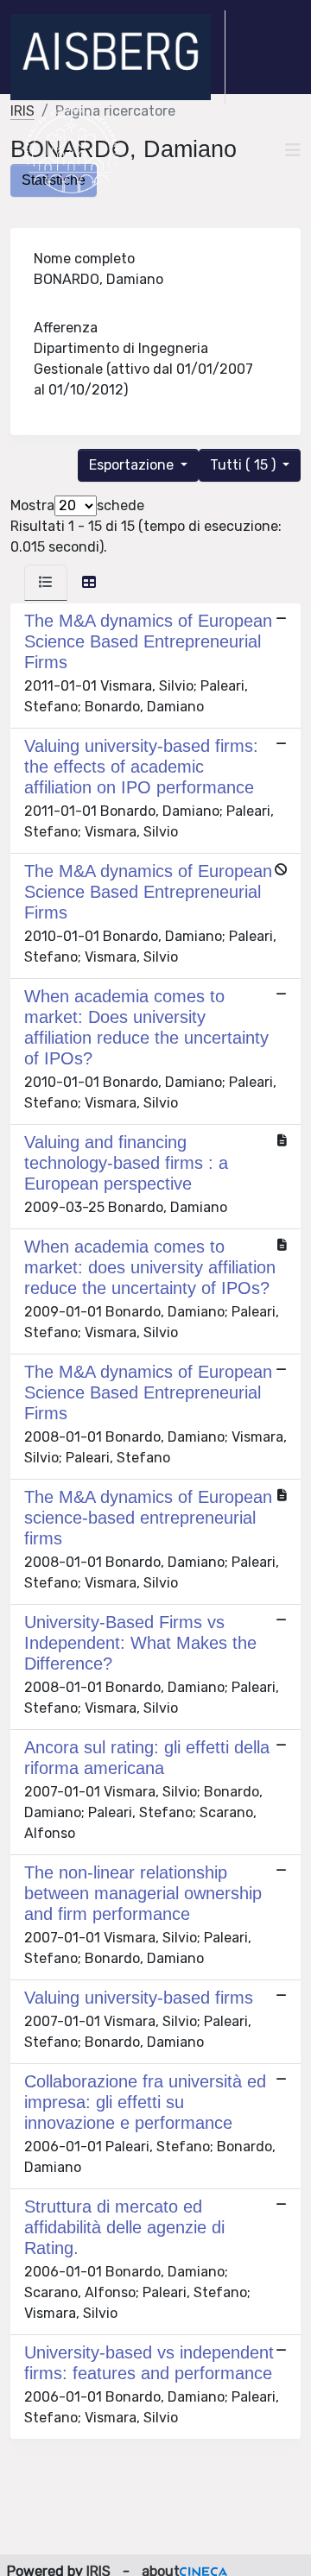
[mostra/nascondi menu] (293, 150)
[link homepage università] (71, 150)
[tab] (46, 583)
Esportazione (133, 465)
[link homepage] (118, 57)
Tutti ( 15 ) (244, 465)
